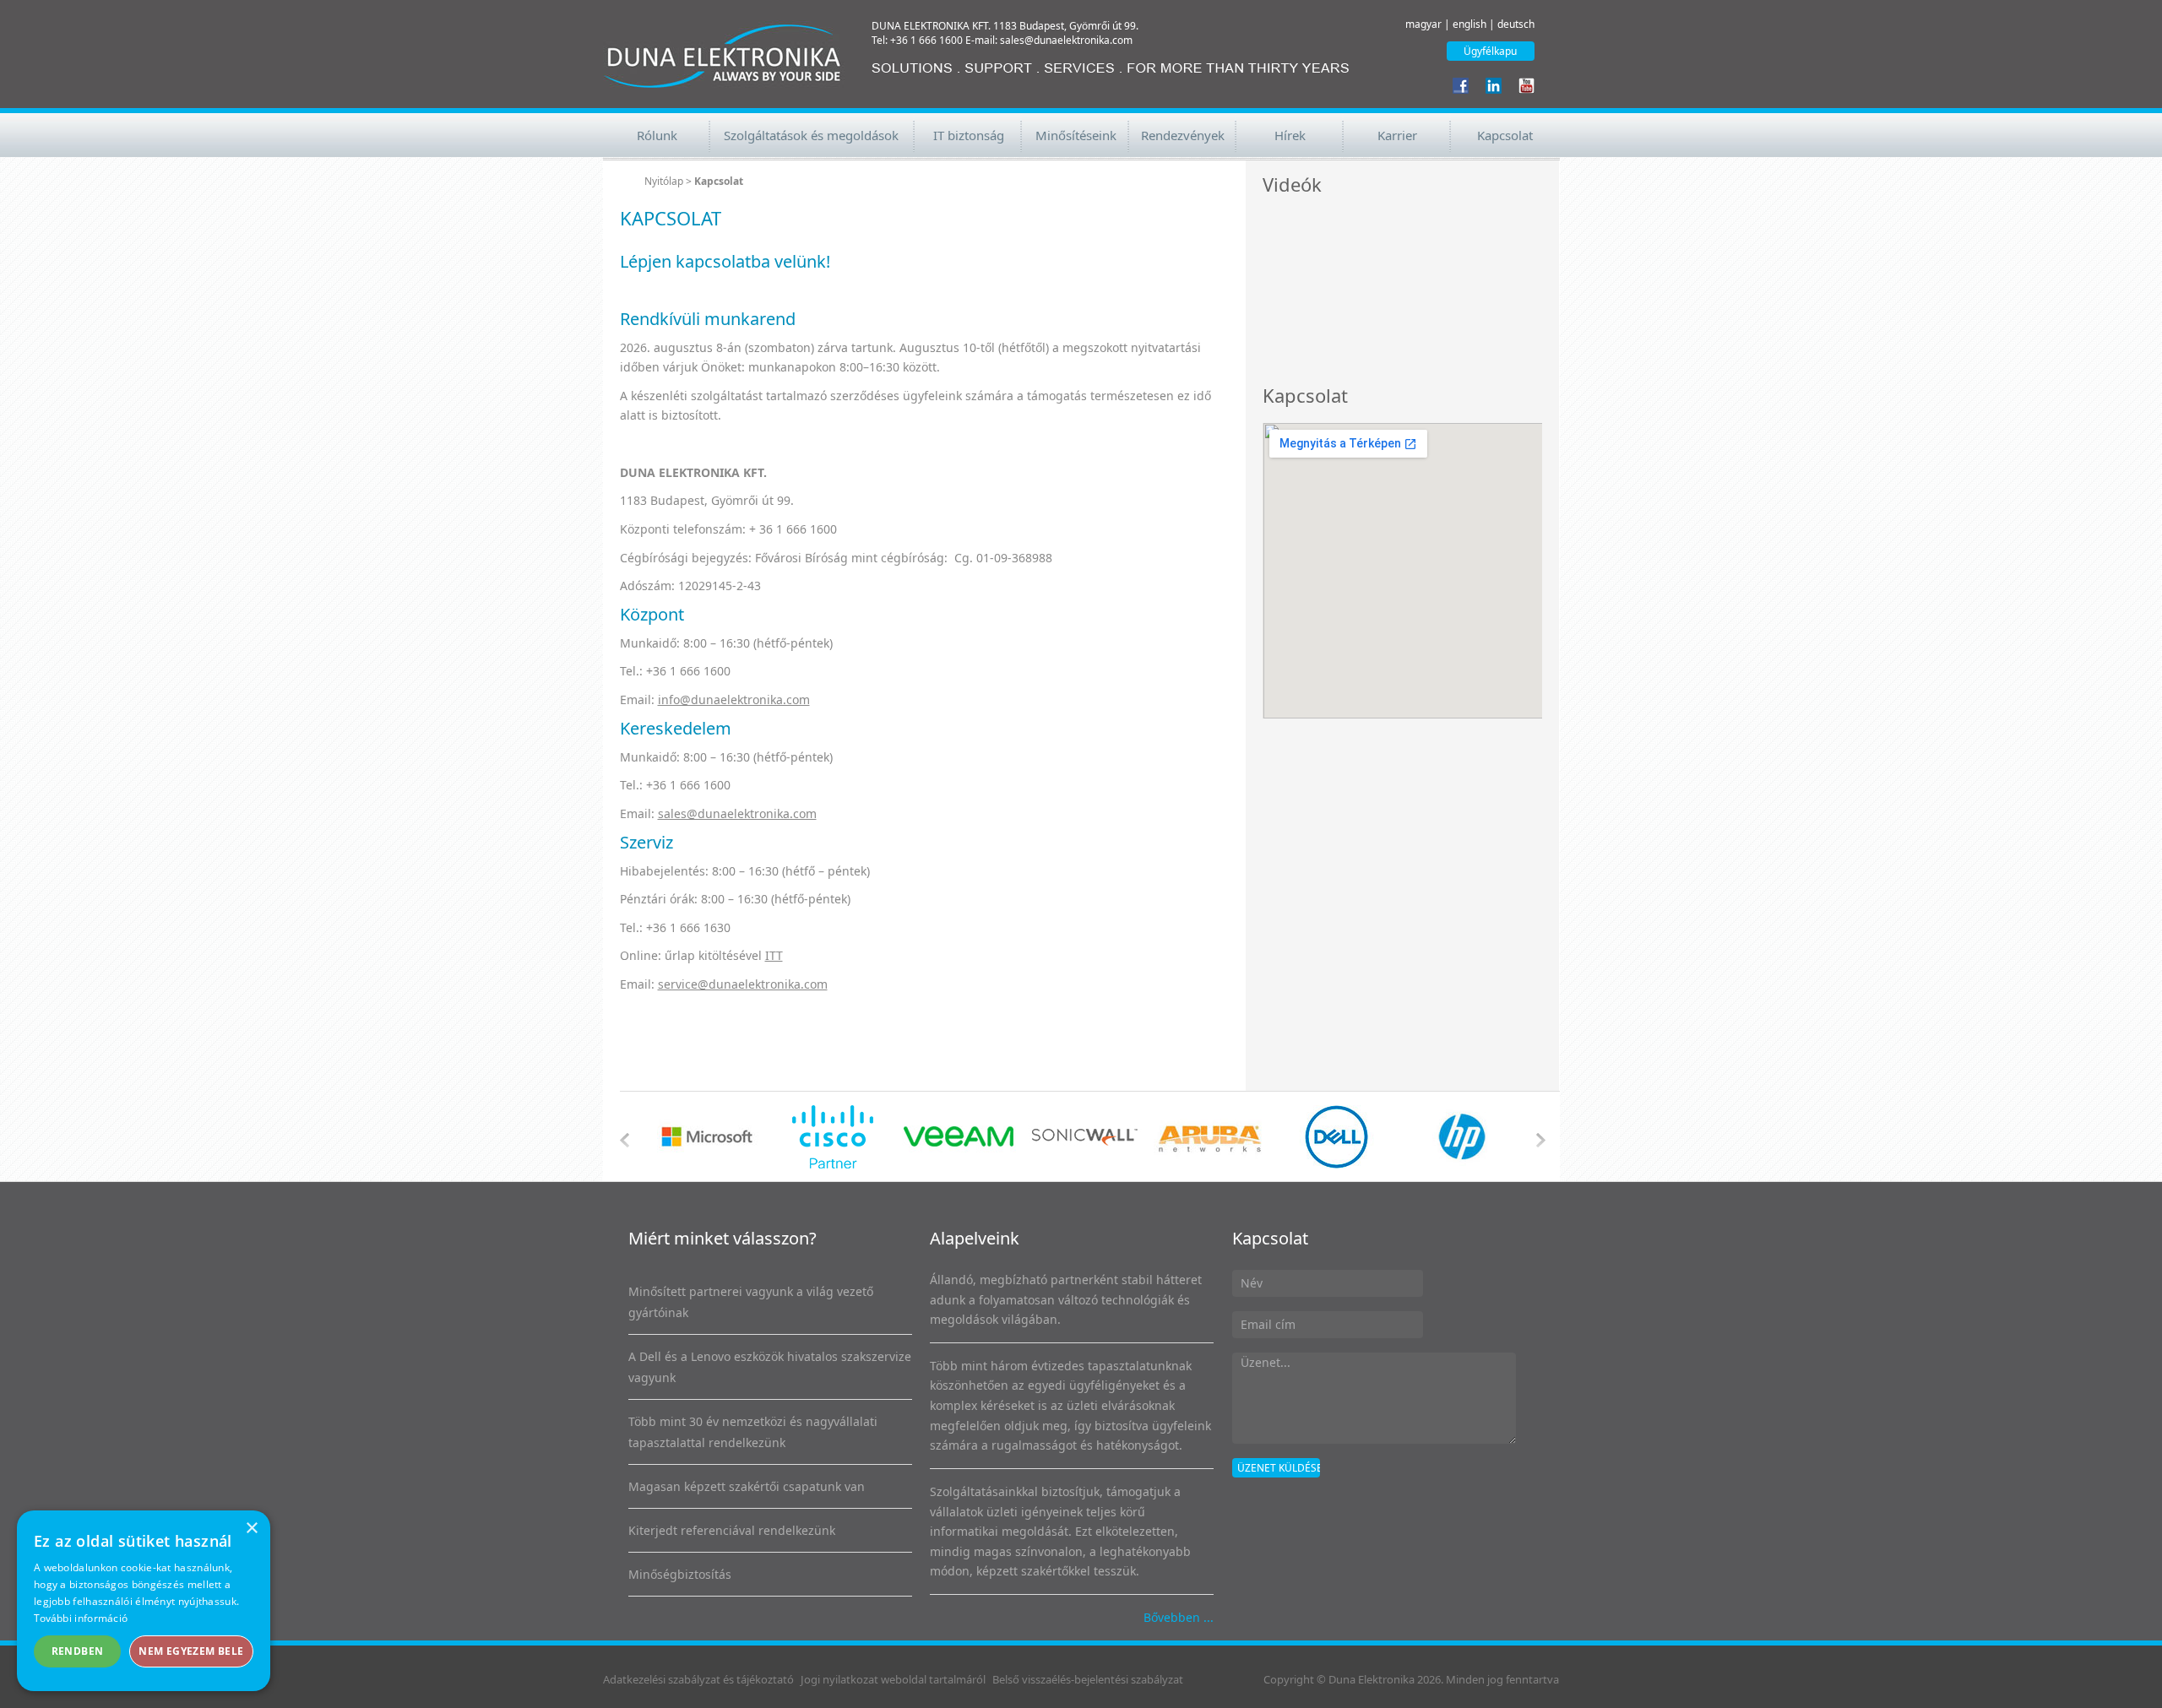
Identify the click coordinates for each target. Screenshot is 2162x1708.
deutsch (1516, 24)
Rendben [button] (78, 1651)
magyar (1423, 24)
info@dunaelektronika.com (734, 699)
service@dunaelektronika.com (743, 984)
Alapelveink (975, 1238)
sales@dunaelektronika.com (737, 813)
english (1469, 24)
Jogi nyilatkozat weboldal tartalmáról (893, 1679)
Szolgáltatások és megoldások (811, 135)
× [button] (251, 1529)
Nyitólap (664, 181)
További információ (81, 1618)
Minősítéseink (1076, 135)
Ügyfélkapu (1490, 51)
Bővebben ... (1179, 1617)
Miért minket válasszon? (722, 1238)
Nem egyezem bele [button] (191, 1651)
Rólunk (657, 135)
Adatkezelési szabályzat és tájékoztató (698, 1679)
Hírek (1290, 135)
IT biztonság (969, 135)
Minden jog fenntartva (1502, 1679)
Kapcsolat (1505, 135)
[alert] (144, 1601)
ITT (774, 955)
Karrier (1397, 135)
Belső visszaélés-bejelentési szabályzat (1088, 1679)
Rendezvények (1183, 135)
